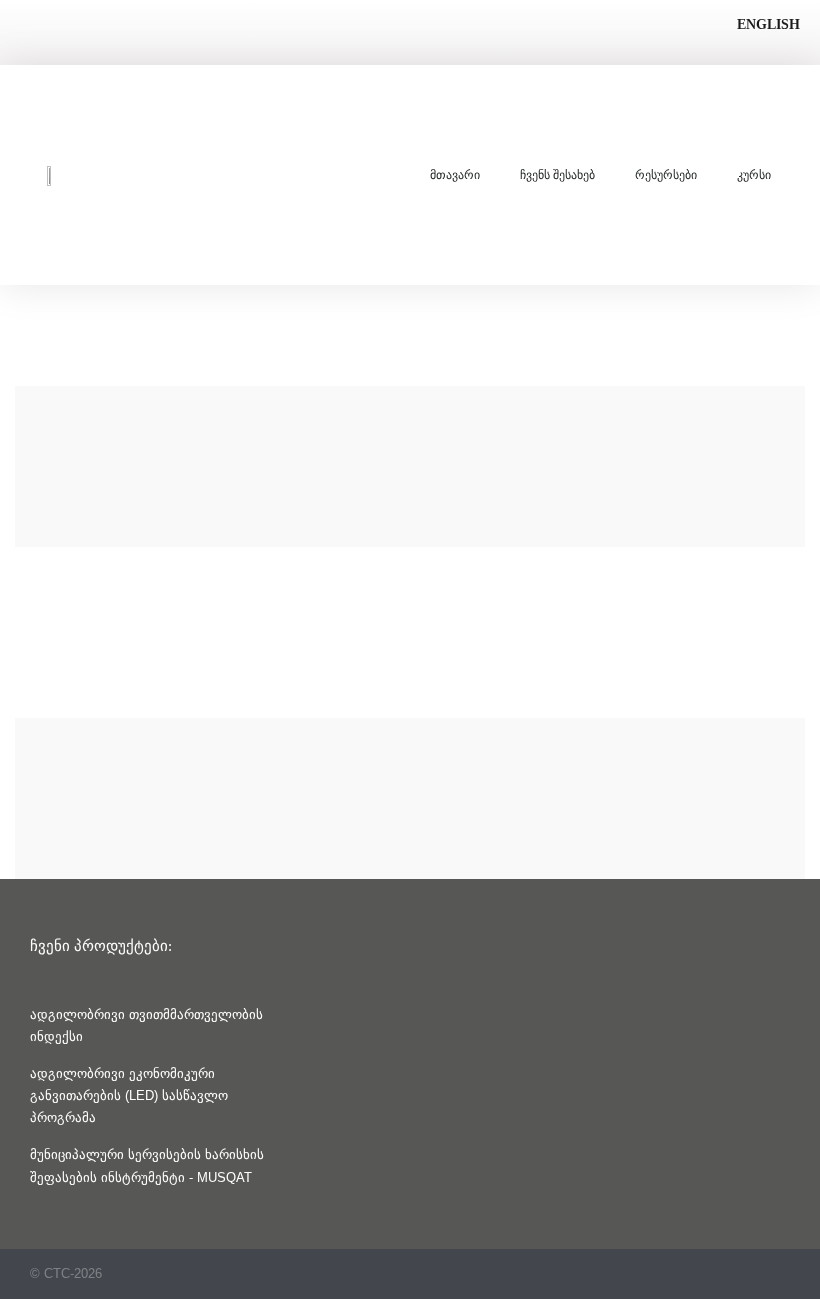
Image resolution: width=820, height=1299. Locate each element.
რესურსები (666, 175)
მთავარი (455, 175)
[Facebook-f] (782, 1273)
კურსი (754, 175)
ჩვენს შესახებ (557, 175)
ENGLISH (768, 24)
